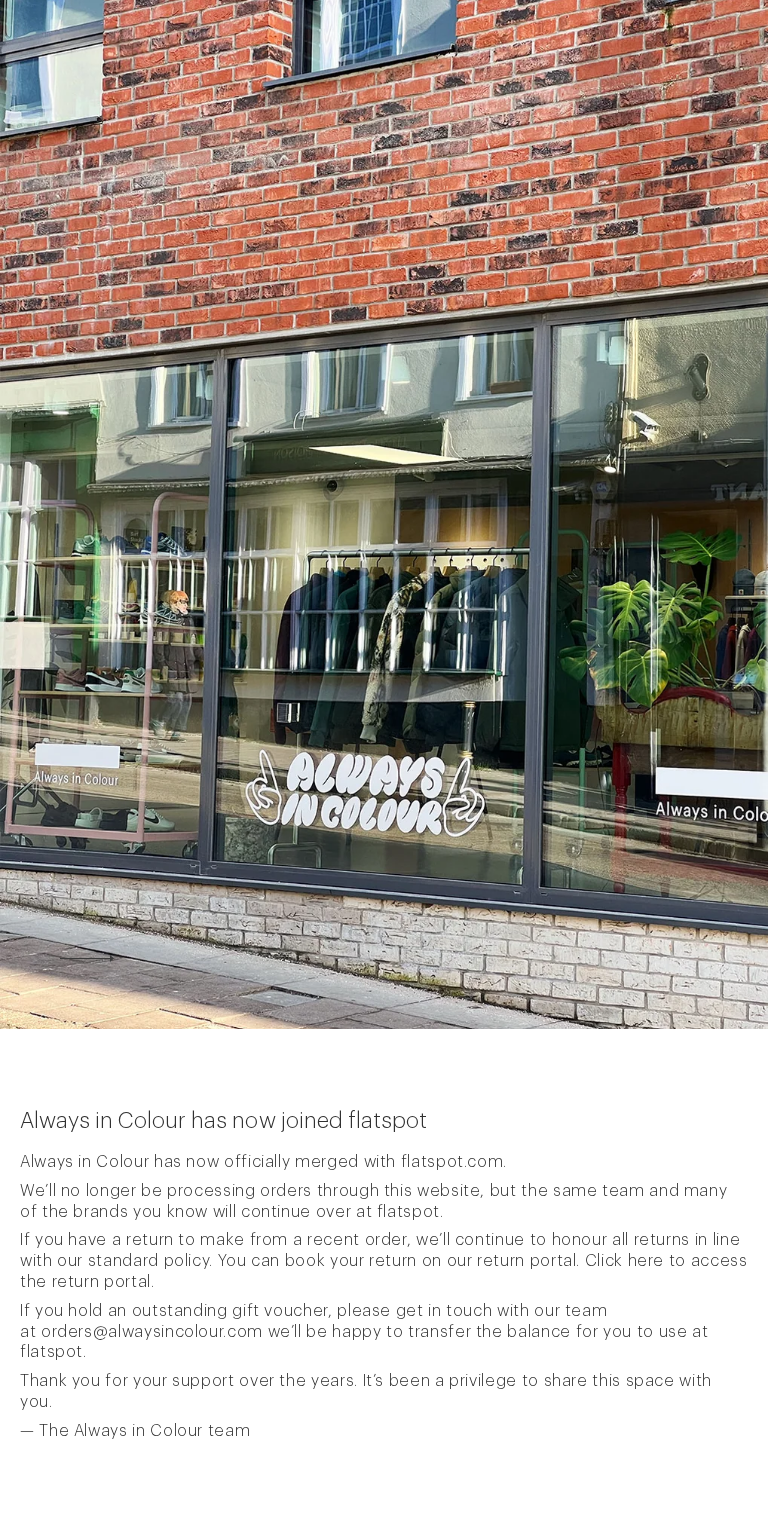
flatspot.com (452, 1162)
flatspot (408, 1212)
